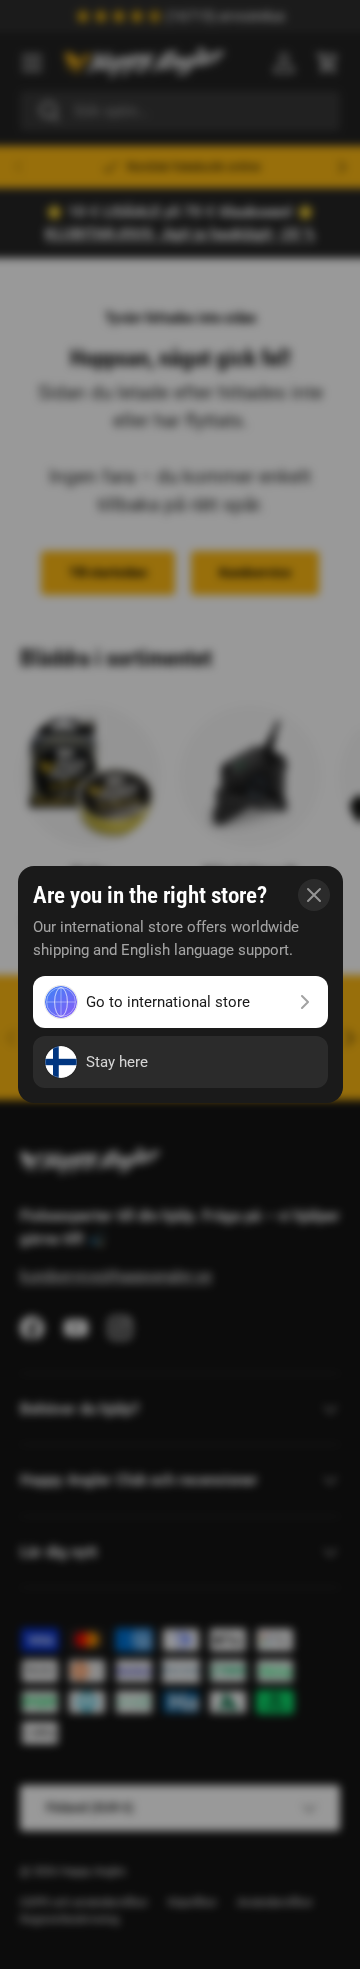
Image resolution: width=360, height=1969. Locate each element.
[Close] (314, 895)
